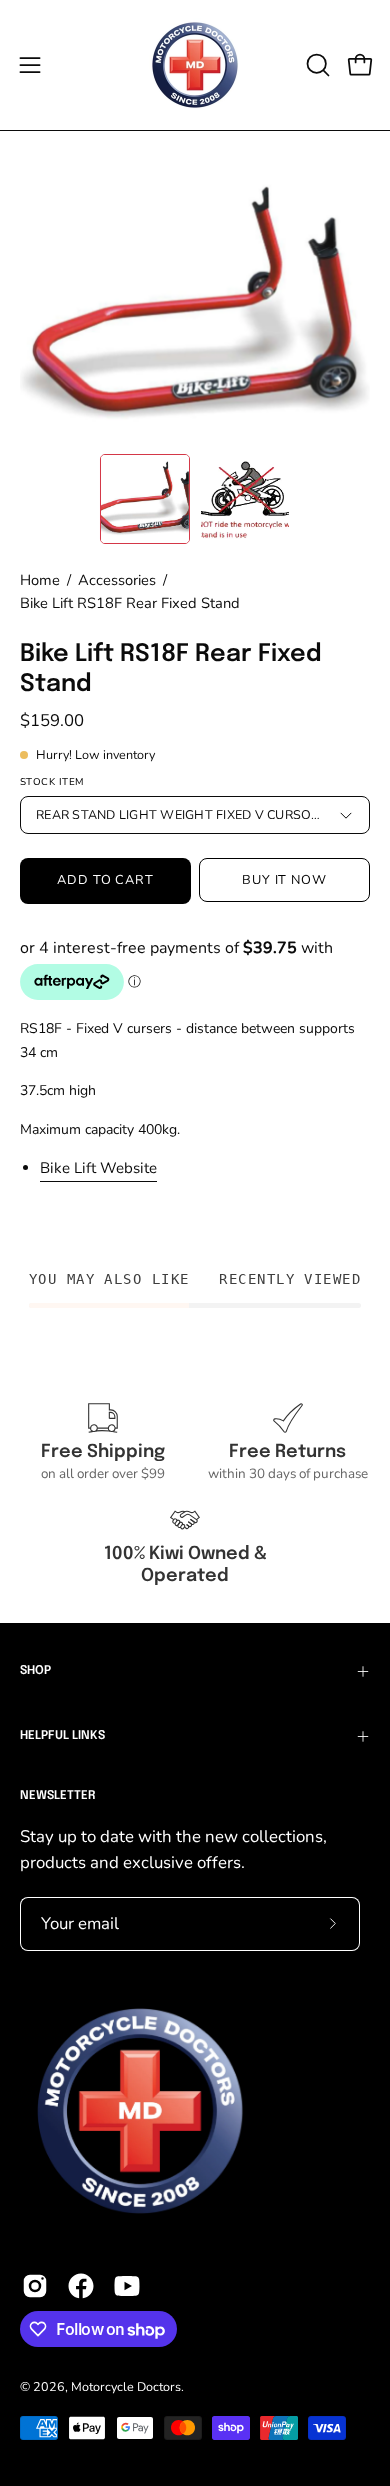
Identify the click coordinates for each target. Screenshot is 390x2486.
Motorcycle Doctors (126, 2386)
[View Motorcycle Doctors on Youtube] (127, 2286)
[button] (316, 65)
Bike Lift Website (98, 1168)
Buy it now (285, 880)
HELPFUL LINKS (62, 1736)
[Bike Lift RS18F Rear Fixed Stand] (145, 499)
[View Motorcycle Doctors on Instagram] (35, 2286)
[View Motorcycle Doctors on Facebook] (81, 2286)
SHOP (35, 1671)
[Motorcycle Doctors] (195, 65)
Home (40, 580)
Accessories (117, 580)
